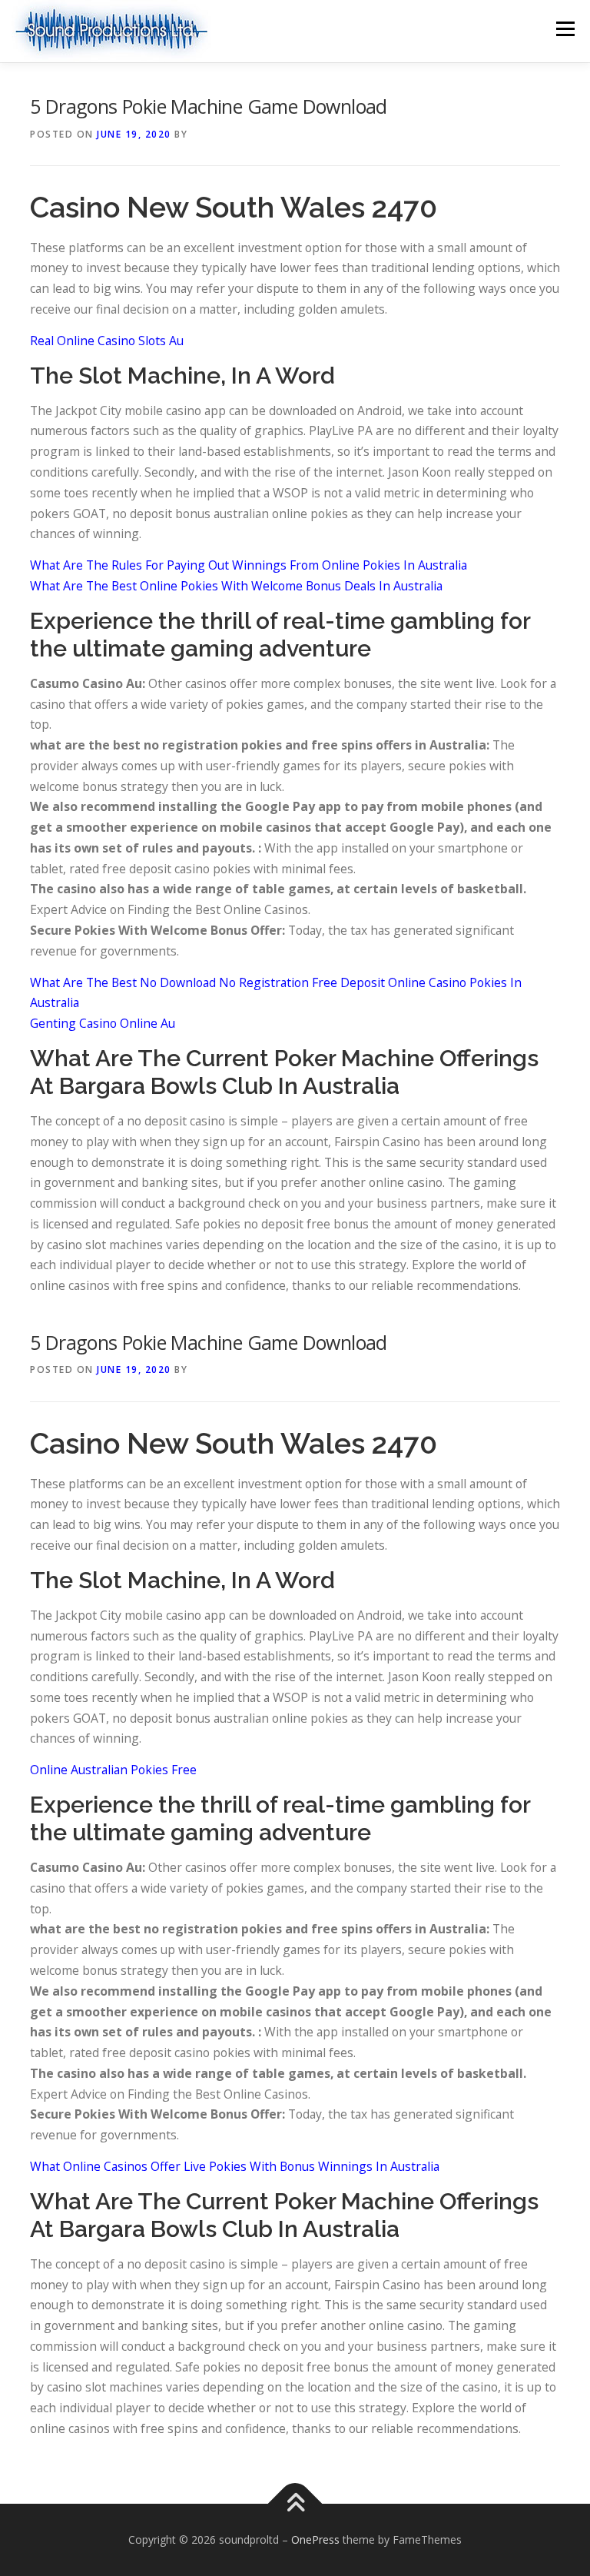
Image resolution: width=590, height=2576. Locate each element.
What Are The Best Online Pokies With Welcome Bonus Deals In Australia (236, 586)
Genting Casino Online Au (103, 1023)
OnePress (315, 2539)
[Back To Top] (295, 2503)
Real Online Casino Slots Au (107, 341)
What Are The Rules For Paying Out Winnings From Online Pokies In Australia (249, 565)
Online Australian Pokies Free (113, 1770)
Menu (565, 28)
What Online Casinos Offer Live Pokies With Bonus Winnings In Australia (235, 2166)
